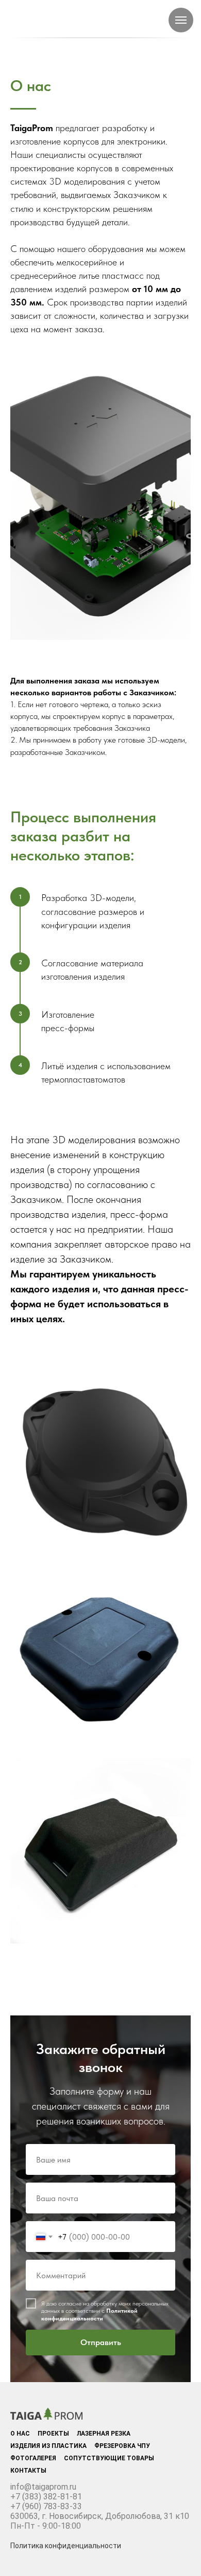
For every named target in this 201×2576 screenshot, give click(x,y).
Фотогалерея (33, 2458)
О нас (20, 2434)
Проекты (53, 2434)
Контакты (28, 2471)
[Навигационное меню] (181, 20)
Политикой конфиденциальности (89, 2314)
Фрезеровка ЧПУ (122, 2446)
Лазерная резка (104, 2434)
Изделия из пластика (48, 2446)
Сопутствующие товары (109, 2458)
